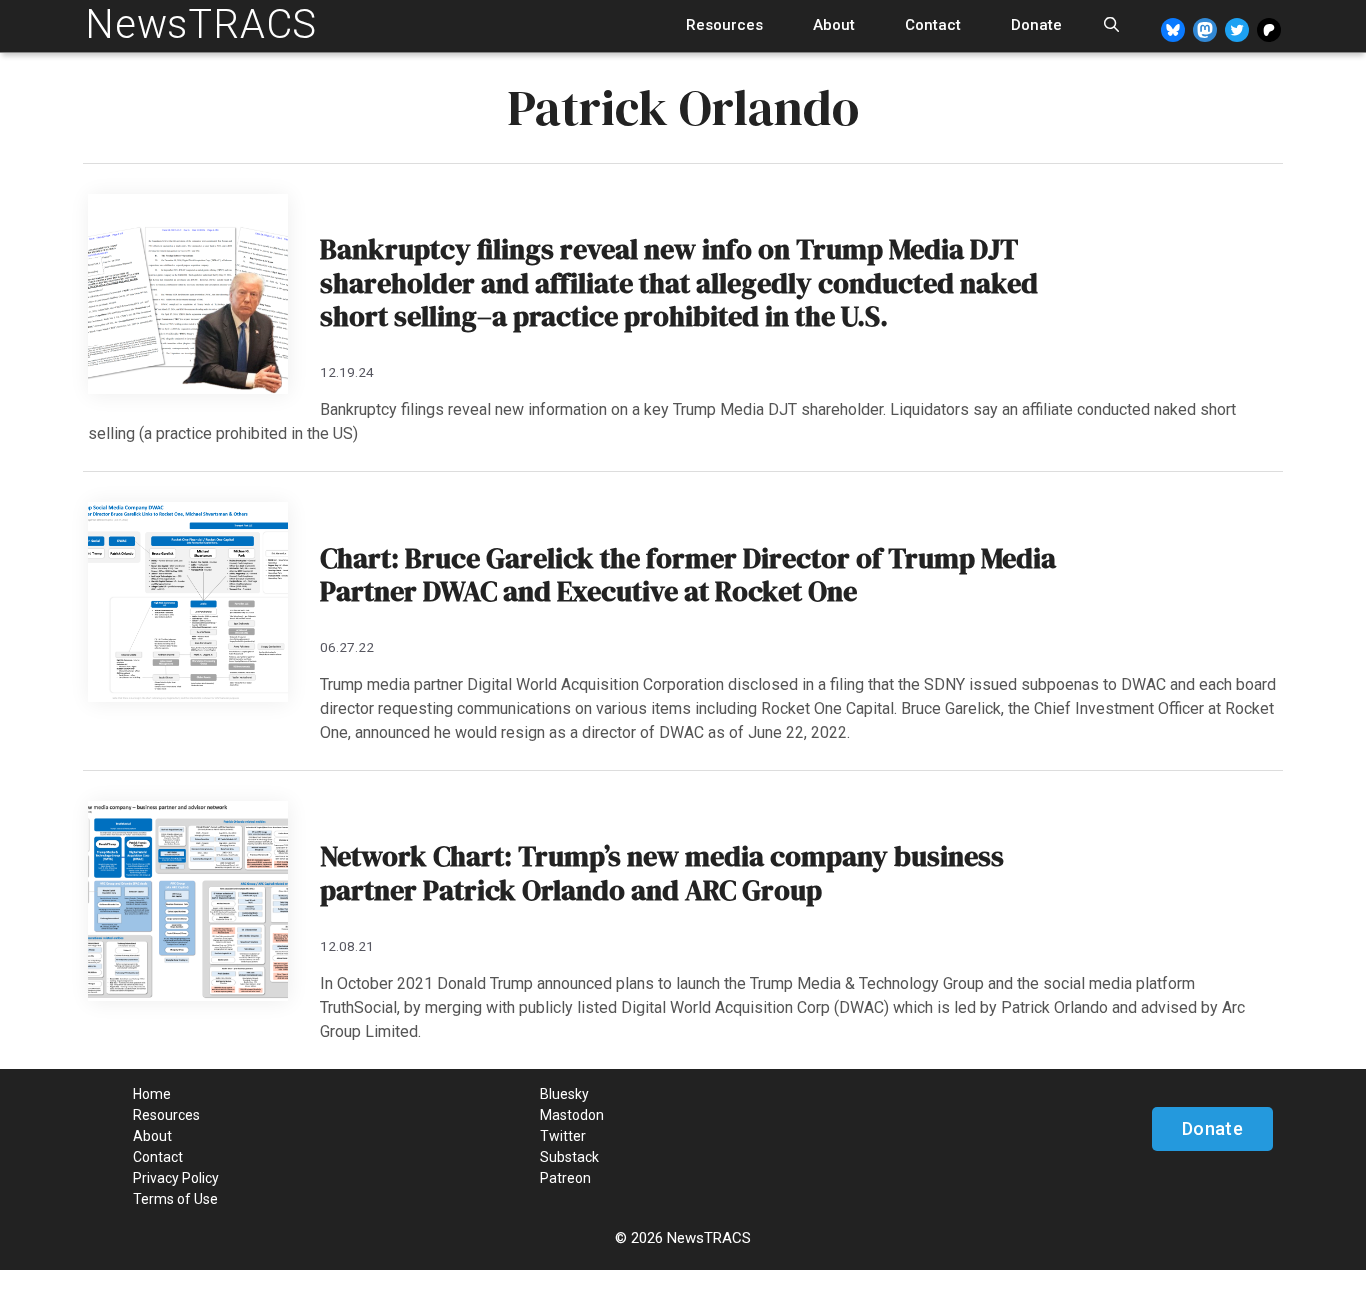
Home (152, 1094)
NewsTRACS (201, 24)
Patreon (565, 1178)
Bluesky (564, 1094)
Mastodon (572, 1115)
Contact (933, 25)
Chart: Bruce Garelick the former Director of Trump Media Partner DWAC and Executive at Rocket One (688, 575)
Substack (569, 1157)
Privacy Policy (176, 1178)
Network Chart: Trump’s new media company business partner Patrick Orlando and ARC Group (662, 873)
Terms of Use (175, 1199)
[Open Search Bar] (1111, 25)
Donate (1036, 25)
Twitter (563, 1136)
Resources (724, 25)
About (834, 25)
